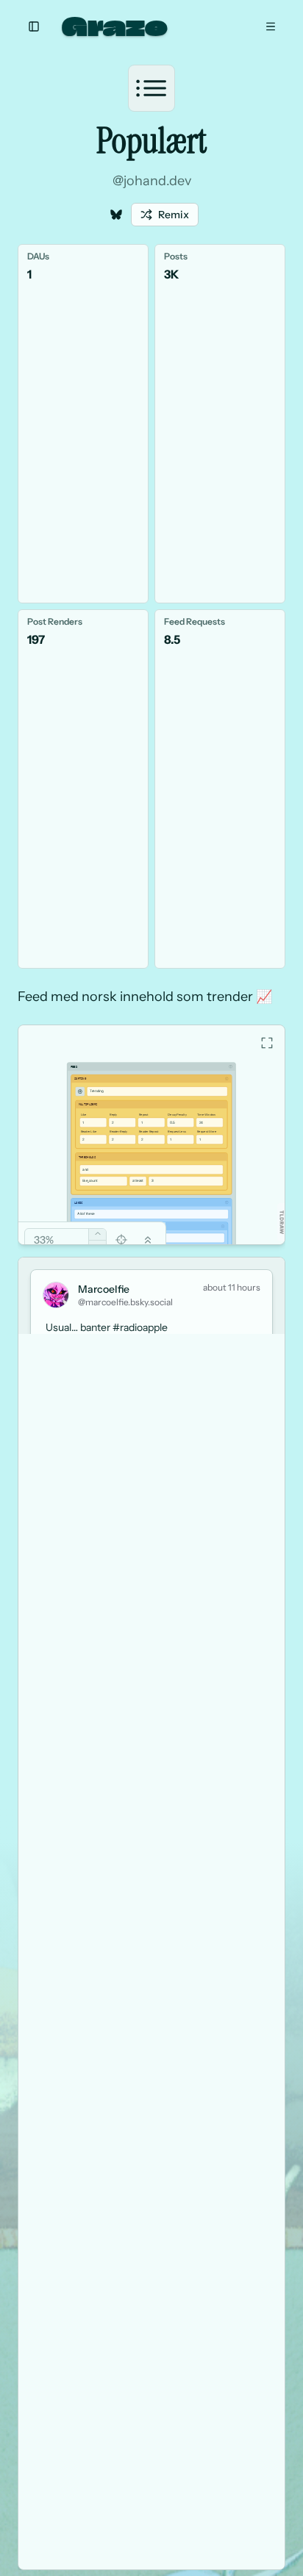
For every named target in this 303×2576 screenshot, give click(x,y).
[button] (282, 1222)
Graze (115, 26)
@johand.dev (152, 181)
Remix (174, 215)
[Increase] (97, 1234)
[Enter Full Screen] (267, 1043)
